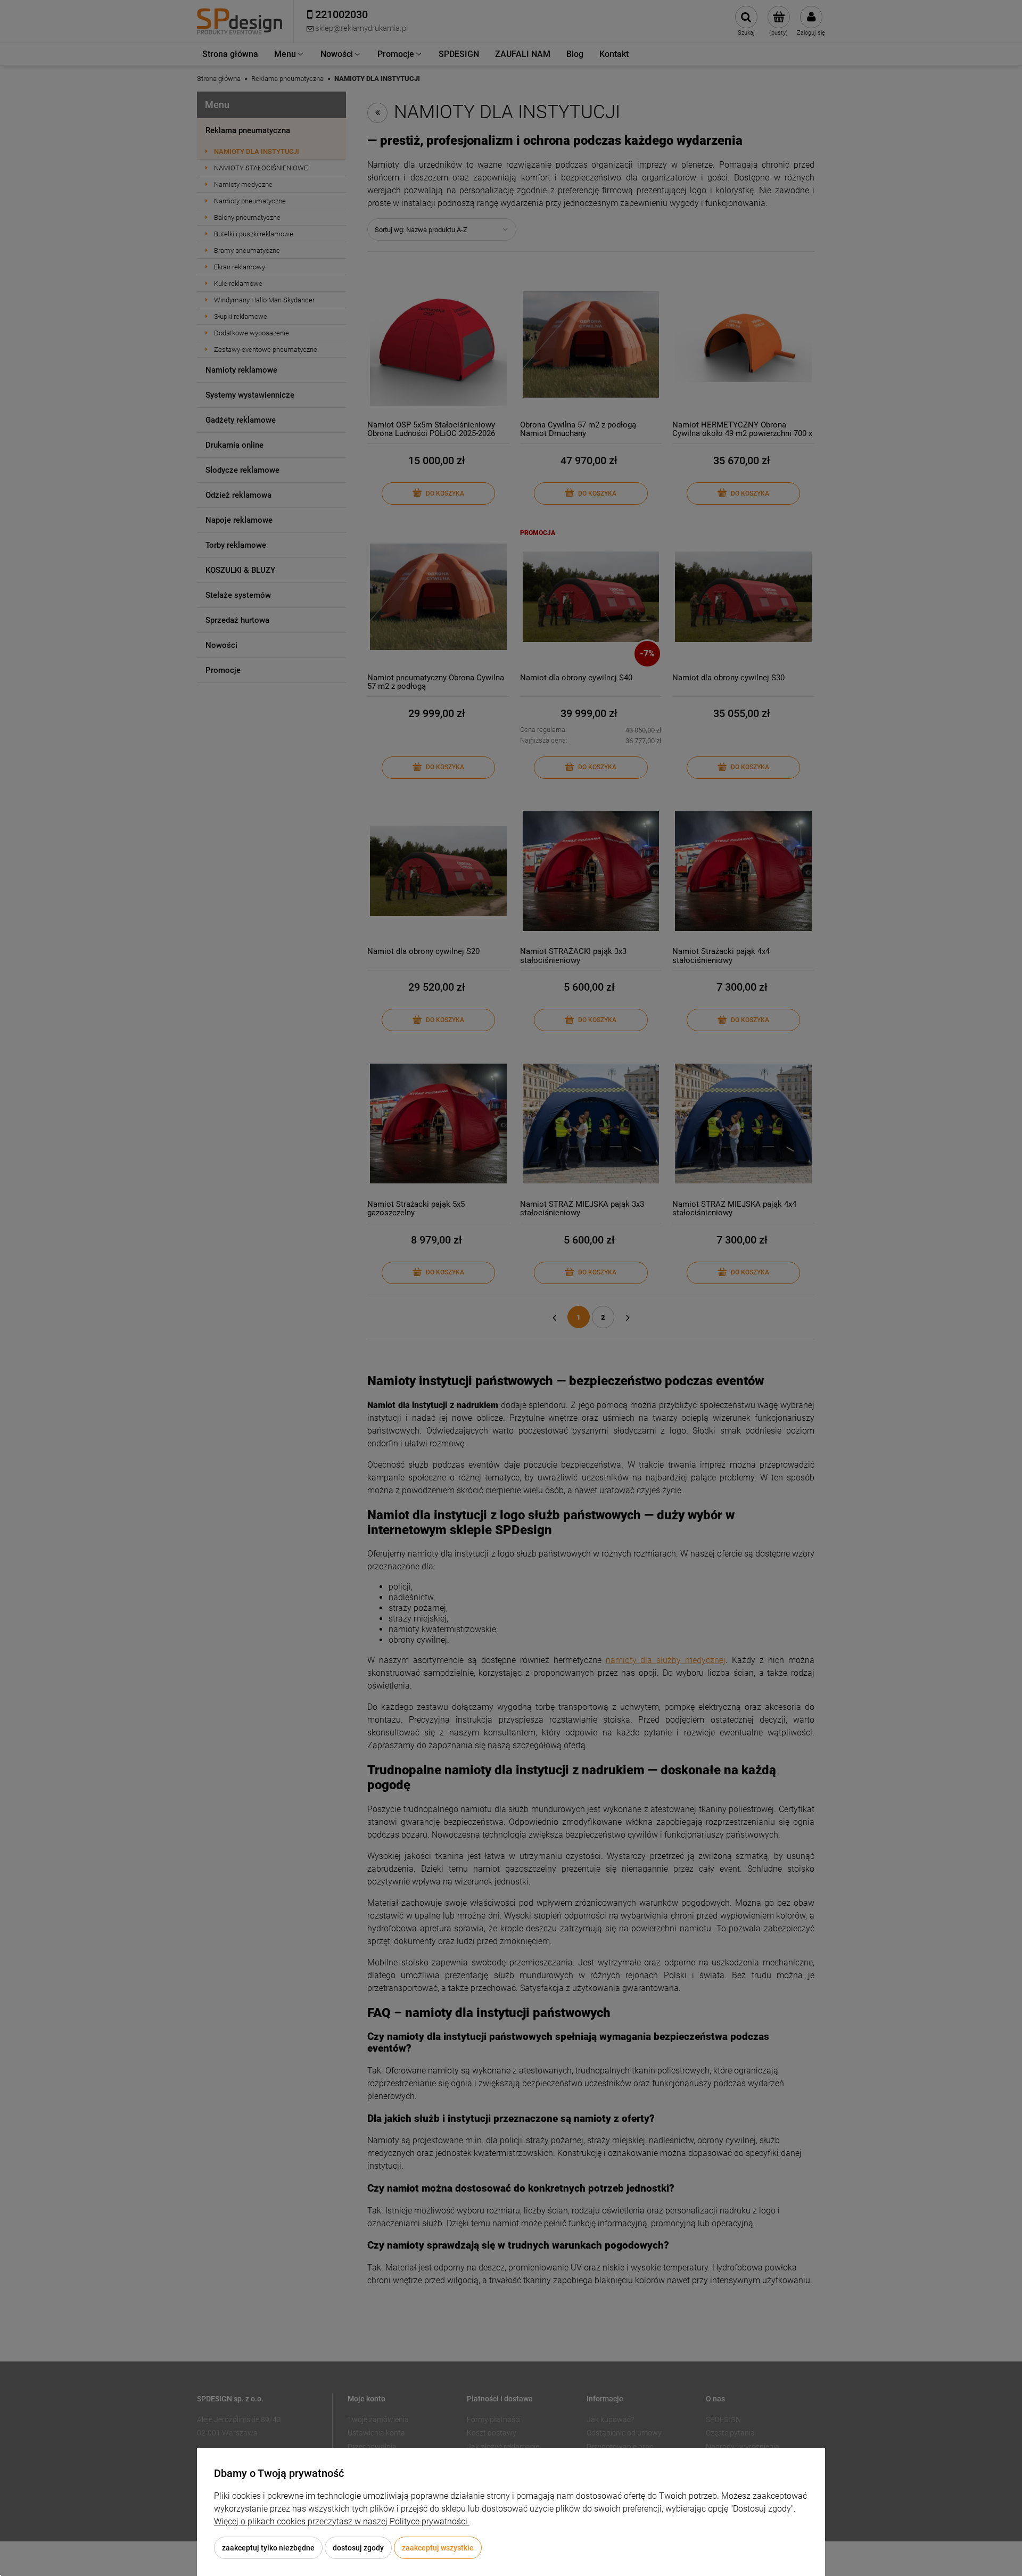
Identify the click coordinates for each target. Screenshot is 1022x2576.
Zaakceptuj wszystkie (438, 2548)
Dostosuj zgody (358, 2548)
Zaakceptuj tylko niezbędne (268, 2548)
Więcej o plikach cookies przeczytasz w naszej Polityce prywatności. (342, 2521)
